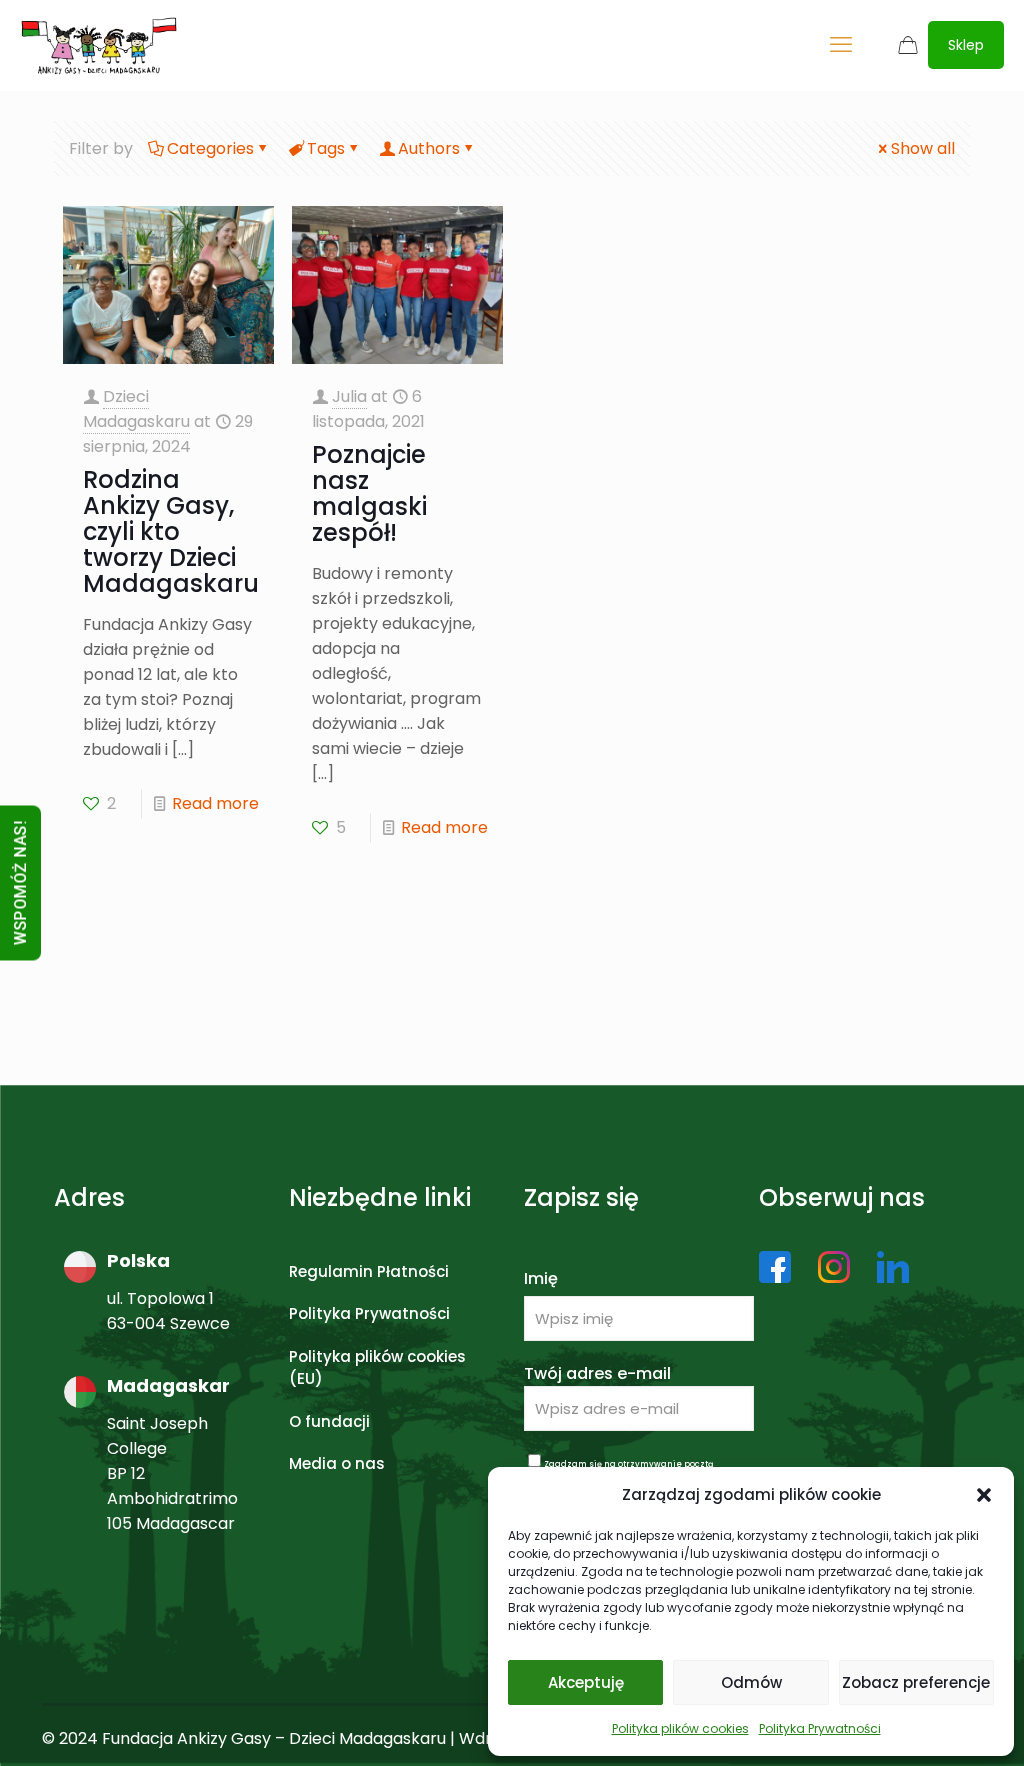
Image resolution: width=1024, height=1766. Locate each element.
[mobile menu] (841, 45)
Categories (210, 148)
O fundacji (329, 1421)
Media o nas (337, 1463)
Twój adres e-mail (597, 1373)
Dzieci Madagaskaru (136, 409)
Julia (349, 396)
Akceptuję (586, 1682)
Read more (215, 803)
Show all (923, 148)
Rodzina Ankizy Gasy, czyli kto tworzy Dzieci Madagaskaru (171, 531)
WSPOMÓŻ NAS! (20, 883)
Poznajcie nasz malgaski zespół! (369, 493)
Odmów (751, 1682)
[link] (775, 1267)
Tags (326, 148)
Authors (429, 148)
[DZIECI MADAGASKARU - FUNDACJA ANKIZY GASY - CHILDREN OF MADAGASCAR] (99, 45)
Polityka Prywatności (820, 1728)
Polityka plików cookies (680, 1728)
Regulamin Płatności (369, 1271)
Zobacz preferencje (916, 1682)
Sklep (966, 45)
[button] (984, 1495)
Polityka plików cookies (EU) (377, 1368)
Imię (541, 1278)
